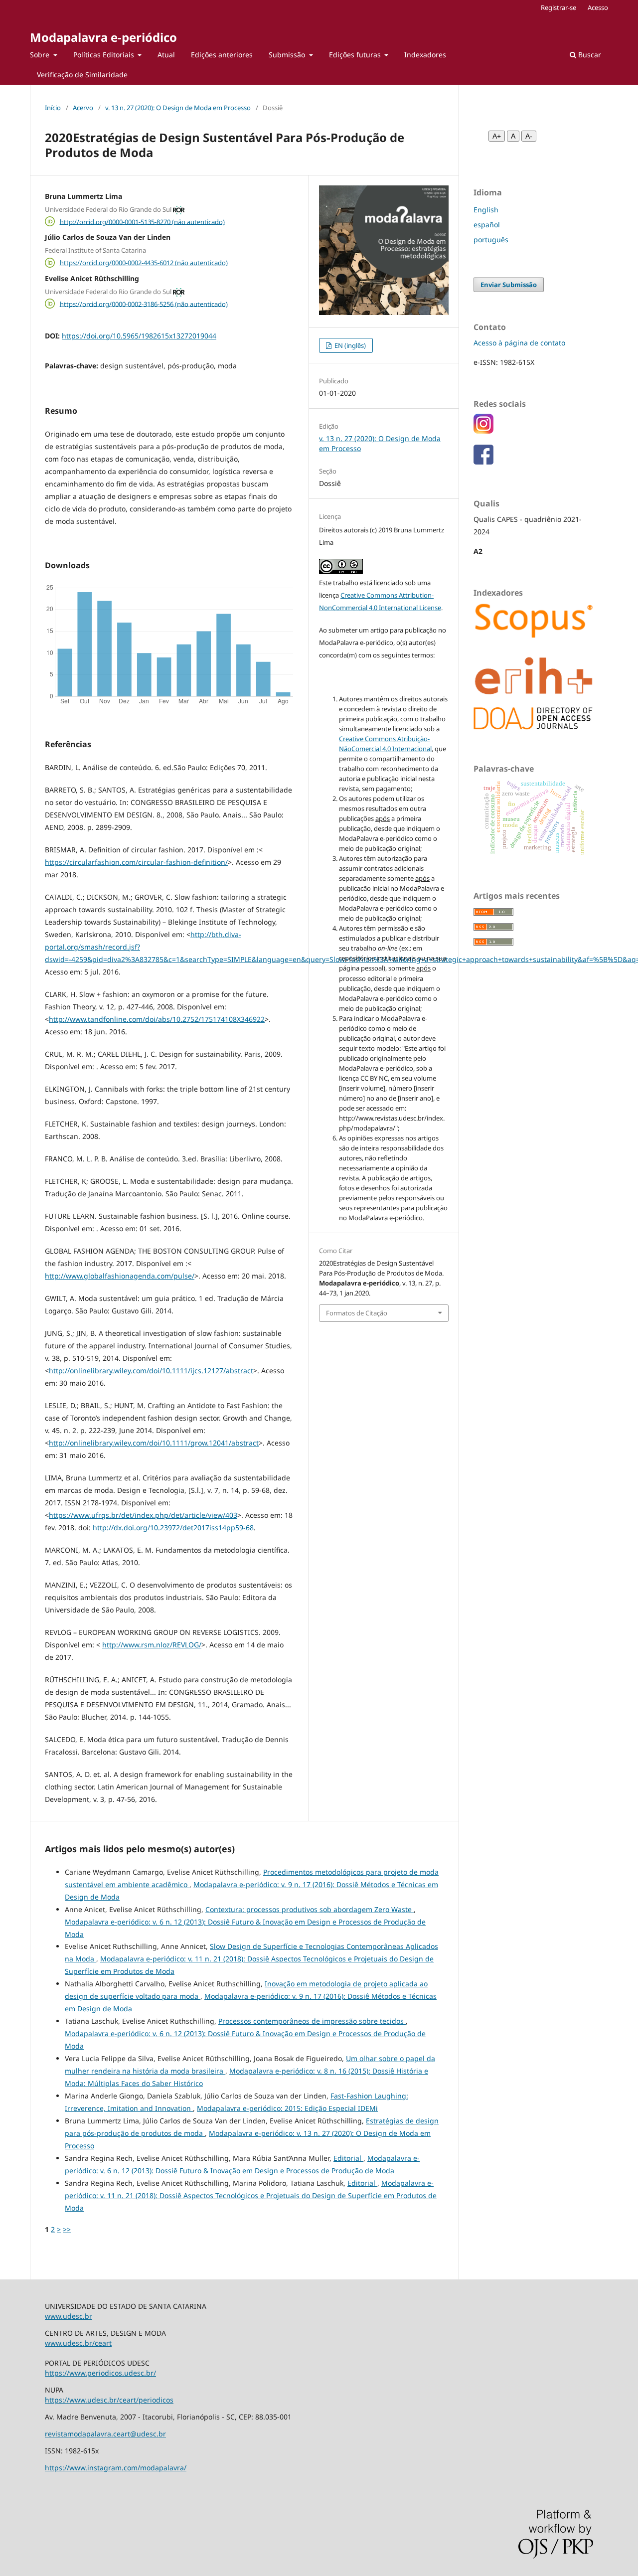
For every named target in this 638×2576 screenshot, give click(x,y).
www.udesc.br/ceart (78, 2343)
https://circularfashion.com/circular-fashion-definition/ (136, 862)
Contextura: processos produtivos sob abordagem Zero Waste (310, 1909)
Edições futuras (356, 55)
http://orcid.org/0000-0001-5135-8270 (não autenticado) (142, 221)
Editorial (348, 2158)
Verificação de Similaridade (82, 75)
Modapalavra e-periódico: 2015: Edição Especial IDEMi (287, 2108)
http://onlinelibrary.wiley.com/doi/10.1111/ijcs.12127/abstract (151, 1370)
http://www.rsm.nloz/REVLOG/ (152, 1645)
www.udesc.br (69, 2316)
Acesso (598, 7)
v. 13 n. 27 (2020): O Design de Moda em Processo (178, 108)
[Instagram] (483, 431)
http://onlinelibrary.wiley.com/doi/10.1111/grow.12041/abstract (154, 1443)
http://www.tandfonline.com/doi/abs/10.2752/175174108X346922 (157, 1019)
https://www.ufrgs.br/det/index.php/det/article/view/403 (143, 1515)
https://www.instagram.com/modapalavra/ (116, 2468)
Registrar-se (558, 7)
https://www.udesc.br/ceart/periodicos (109, 2400)
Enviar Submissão (509, 285)
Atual (166, 55)
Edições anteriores (222, 55)
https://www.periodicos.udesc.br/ (100, 2373)
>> (67, 2229)
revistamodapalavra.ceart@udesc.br (105, 2434)
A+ (497, 136)
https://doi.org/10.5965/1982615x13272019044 (139, 336)
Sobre (41, 55)
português (491, 240)
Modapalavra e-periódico (103, 37)
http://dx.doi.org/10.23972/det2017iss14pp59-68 (173, 1528)
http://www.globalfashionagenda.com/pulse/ (120, 1276)
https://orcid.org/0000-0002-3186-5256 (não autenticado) (144, 304)
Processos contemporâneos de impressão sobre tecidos (312, 2021)
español (487, 225)
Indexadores (425, 55)
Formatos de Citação (357, 1313)
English (486, 210)
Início (53, 108)
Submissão (288, 55)
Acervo (83, 108)
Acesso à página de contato (519, 343)
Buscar (589, 55)
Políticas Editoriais (105, 55)
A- (529, 136)
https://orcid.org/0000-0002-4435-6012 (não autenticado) (144, 263)
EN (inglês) (349, 345)
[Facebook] (483, 462)
